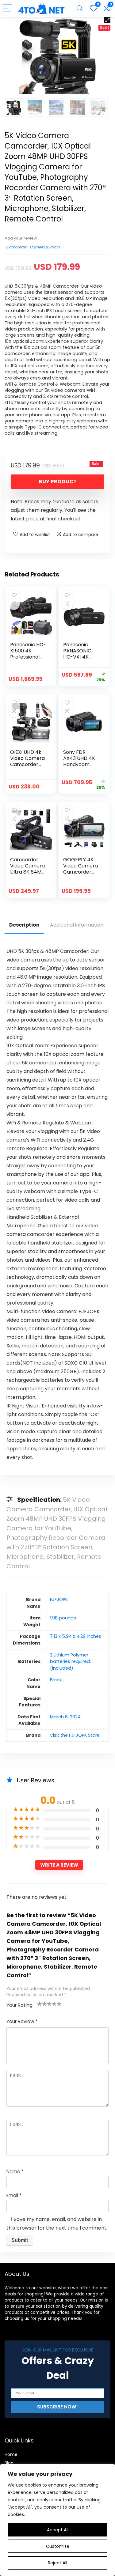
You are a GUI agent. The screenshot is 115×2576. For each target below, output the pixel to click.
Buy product (58, 482)
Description (24, 925)
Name (15, 2172)
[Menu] (7, 8)
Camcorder (16, 247)
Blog (9, 2463)
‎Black (56, 1680)
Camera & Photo (45, 247)
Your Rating (19, 2005)
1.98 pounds (63, 1618)
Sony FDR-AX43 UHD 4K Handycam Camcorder (79, 761)
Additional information (77, 925)
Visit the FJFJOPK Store (75, 1735)
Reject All (57, 2563)
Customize (58, 2546)
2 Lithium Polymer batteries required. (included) (70, 1662)
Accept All (58, 2530)
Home (11, 2454)
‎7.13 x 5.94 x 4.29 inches (76, 1636)
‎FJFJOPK (59, 1600)
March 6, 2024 (65, 1717)
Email (14, 2195)
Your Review (22, 2021)
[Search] (80, 8)
